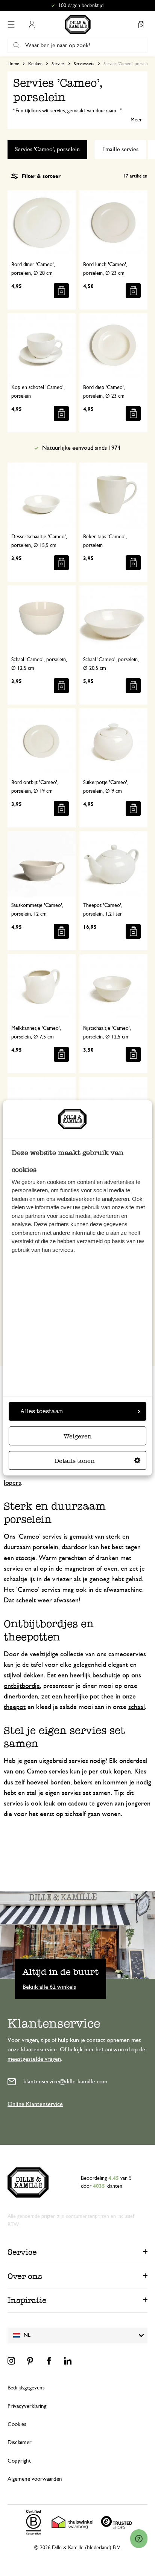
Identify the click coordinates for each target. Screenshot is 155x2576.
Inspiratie (27, 2300)
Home (13, 64)
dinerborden (21, 1697)
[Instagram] (11, 2361)
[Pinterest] (30, 2361)
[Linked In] (68, 2361)
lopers (12, 1483)
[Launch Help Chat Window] (139, 2539)
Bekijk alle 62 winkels (49, 1987)
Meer (136, 120)
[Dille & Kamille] (78, 25)
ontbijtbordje (22, 1686)
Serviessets (84, 64)
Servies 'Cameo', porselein (47, 149)
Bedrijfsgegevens (26, 2388)
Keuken (35, 64)
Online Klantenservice (35, 2104)
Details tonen (75, 1461)
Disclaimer (20, 2442)
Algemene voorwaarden (35, 2479)
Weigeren (78, 1437)
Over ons (25, 2276)
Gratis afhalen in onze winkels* (81, 6)
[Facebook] (49, 2361)
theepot (15, 1707)
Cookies (17, 2424)
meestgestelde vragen (34, 2059)
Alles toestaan (42, 1411)
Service (22, 2252)
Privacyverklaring (27, 2406)
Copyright (19, 2461)
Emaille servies (120, 149)
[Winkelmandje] (141, 25)
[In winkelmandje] (61, 291)
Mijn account (32, 25)
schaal (137, 1707)
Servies (58, 64)
